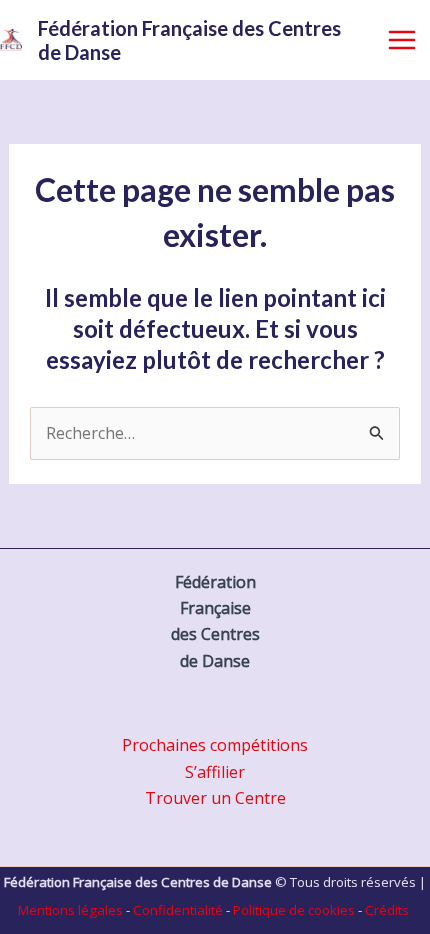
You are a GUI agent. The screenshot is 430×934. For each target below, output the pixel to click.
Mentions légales (70, 910)
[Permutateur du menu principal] (402, 40)
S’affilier (215, 772)
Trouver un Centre (215, 798)
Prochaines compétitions (215, 745)
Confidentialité (178, 910)
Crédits (387, 910)
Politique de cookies (294, 910)
